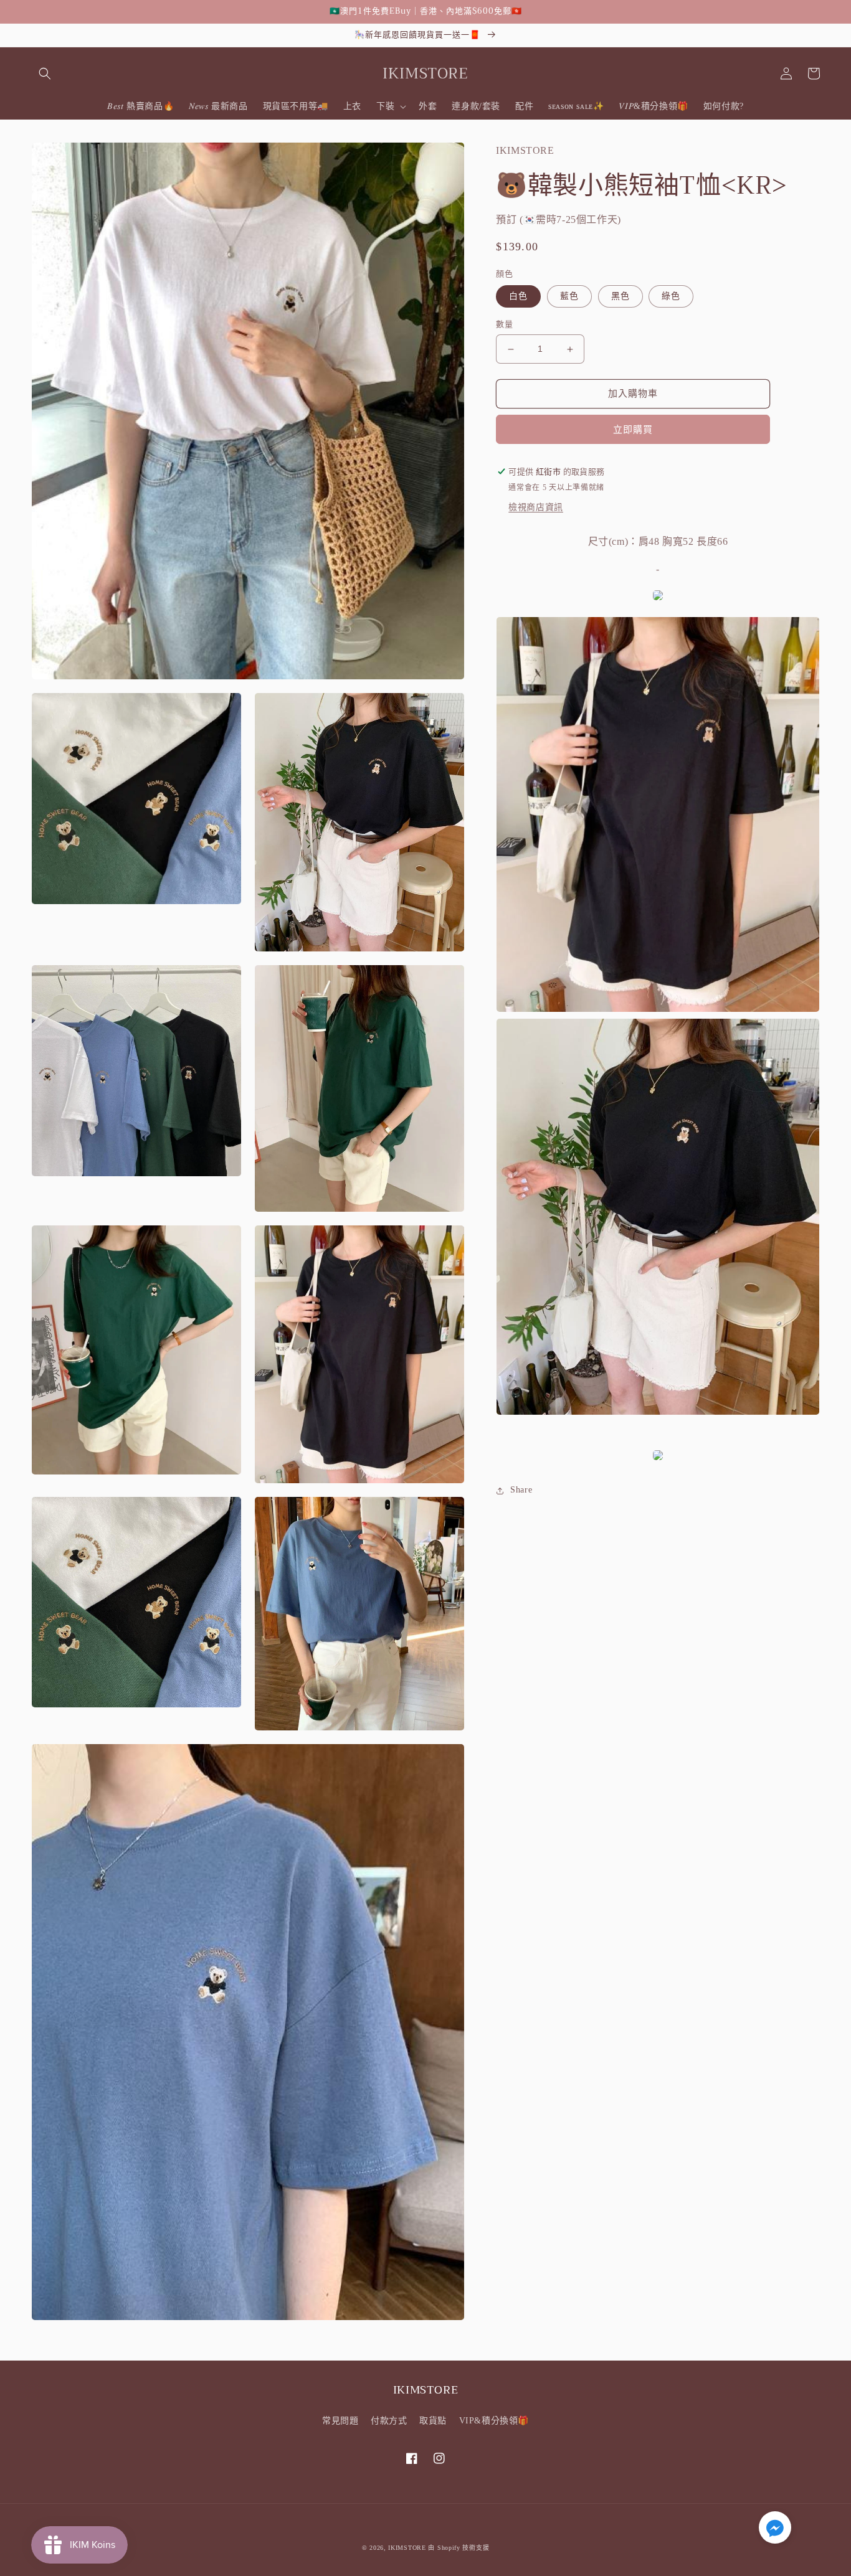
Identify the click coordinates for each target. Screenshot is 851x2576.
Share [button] (521, 1490)
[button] (45, 73)
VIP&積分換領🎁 (494, 2421)
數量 (504, 325)
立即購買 (633, 430)
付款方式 (389, 2421)
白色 (518, 297)
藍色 (569, 297)
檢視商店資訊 (536, 507)
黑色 (620, 297)
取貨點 (433, 2421)
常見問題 (340, 2421)
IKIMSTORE (407, 2548)
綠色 (671, 297)
